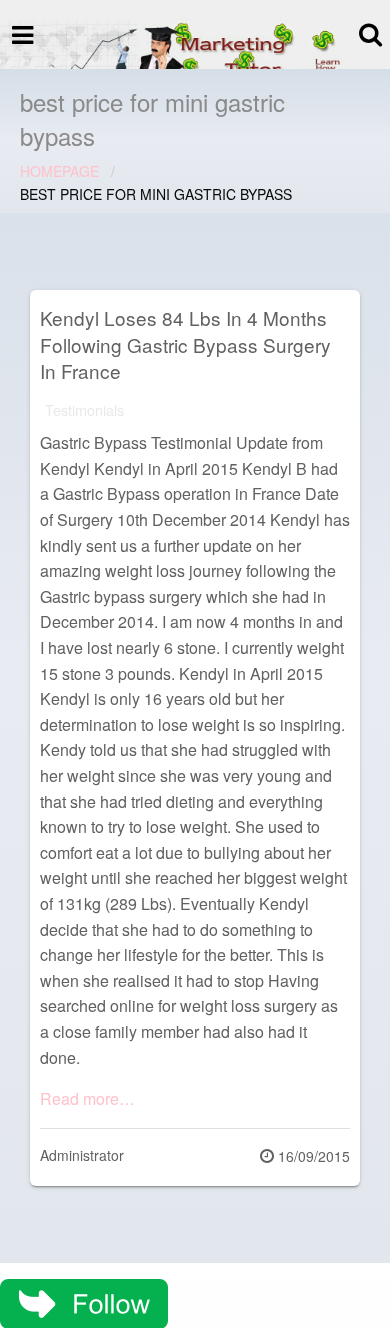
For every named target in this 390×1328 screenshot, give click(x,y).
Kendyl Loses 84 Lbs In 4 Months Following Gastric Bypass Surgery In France (185, 344)
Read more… (87, 1098)
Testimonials (84, 409)
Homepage (59, 171)
